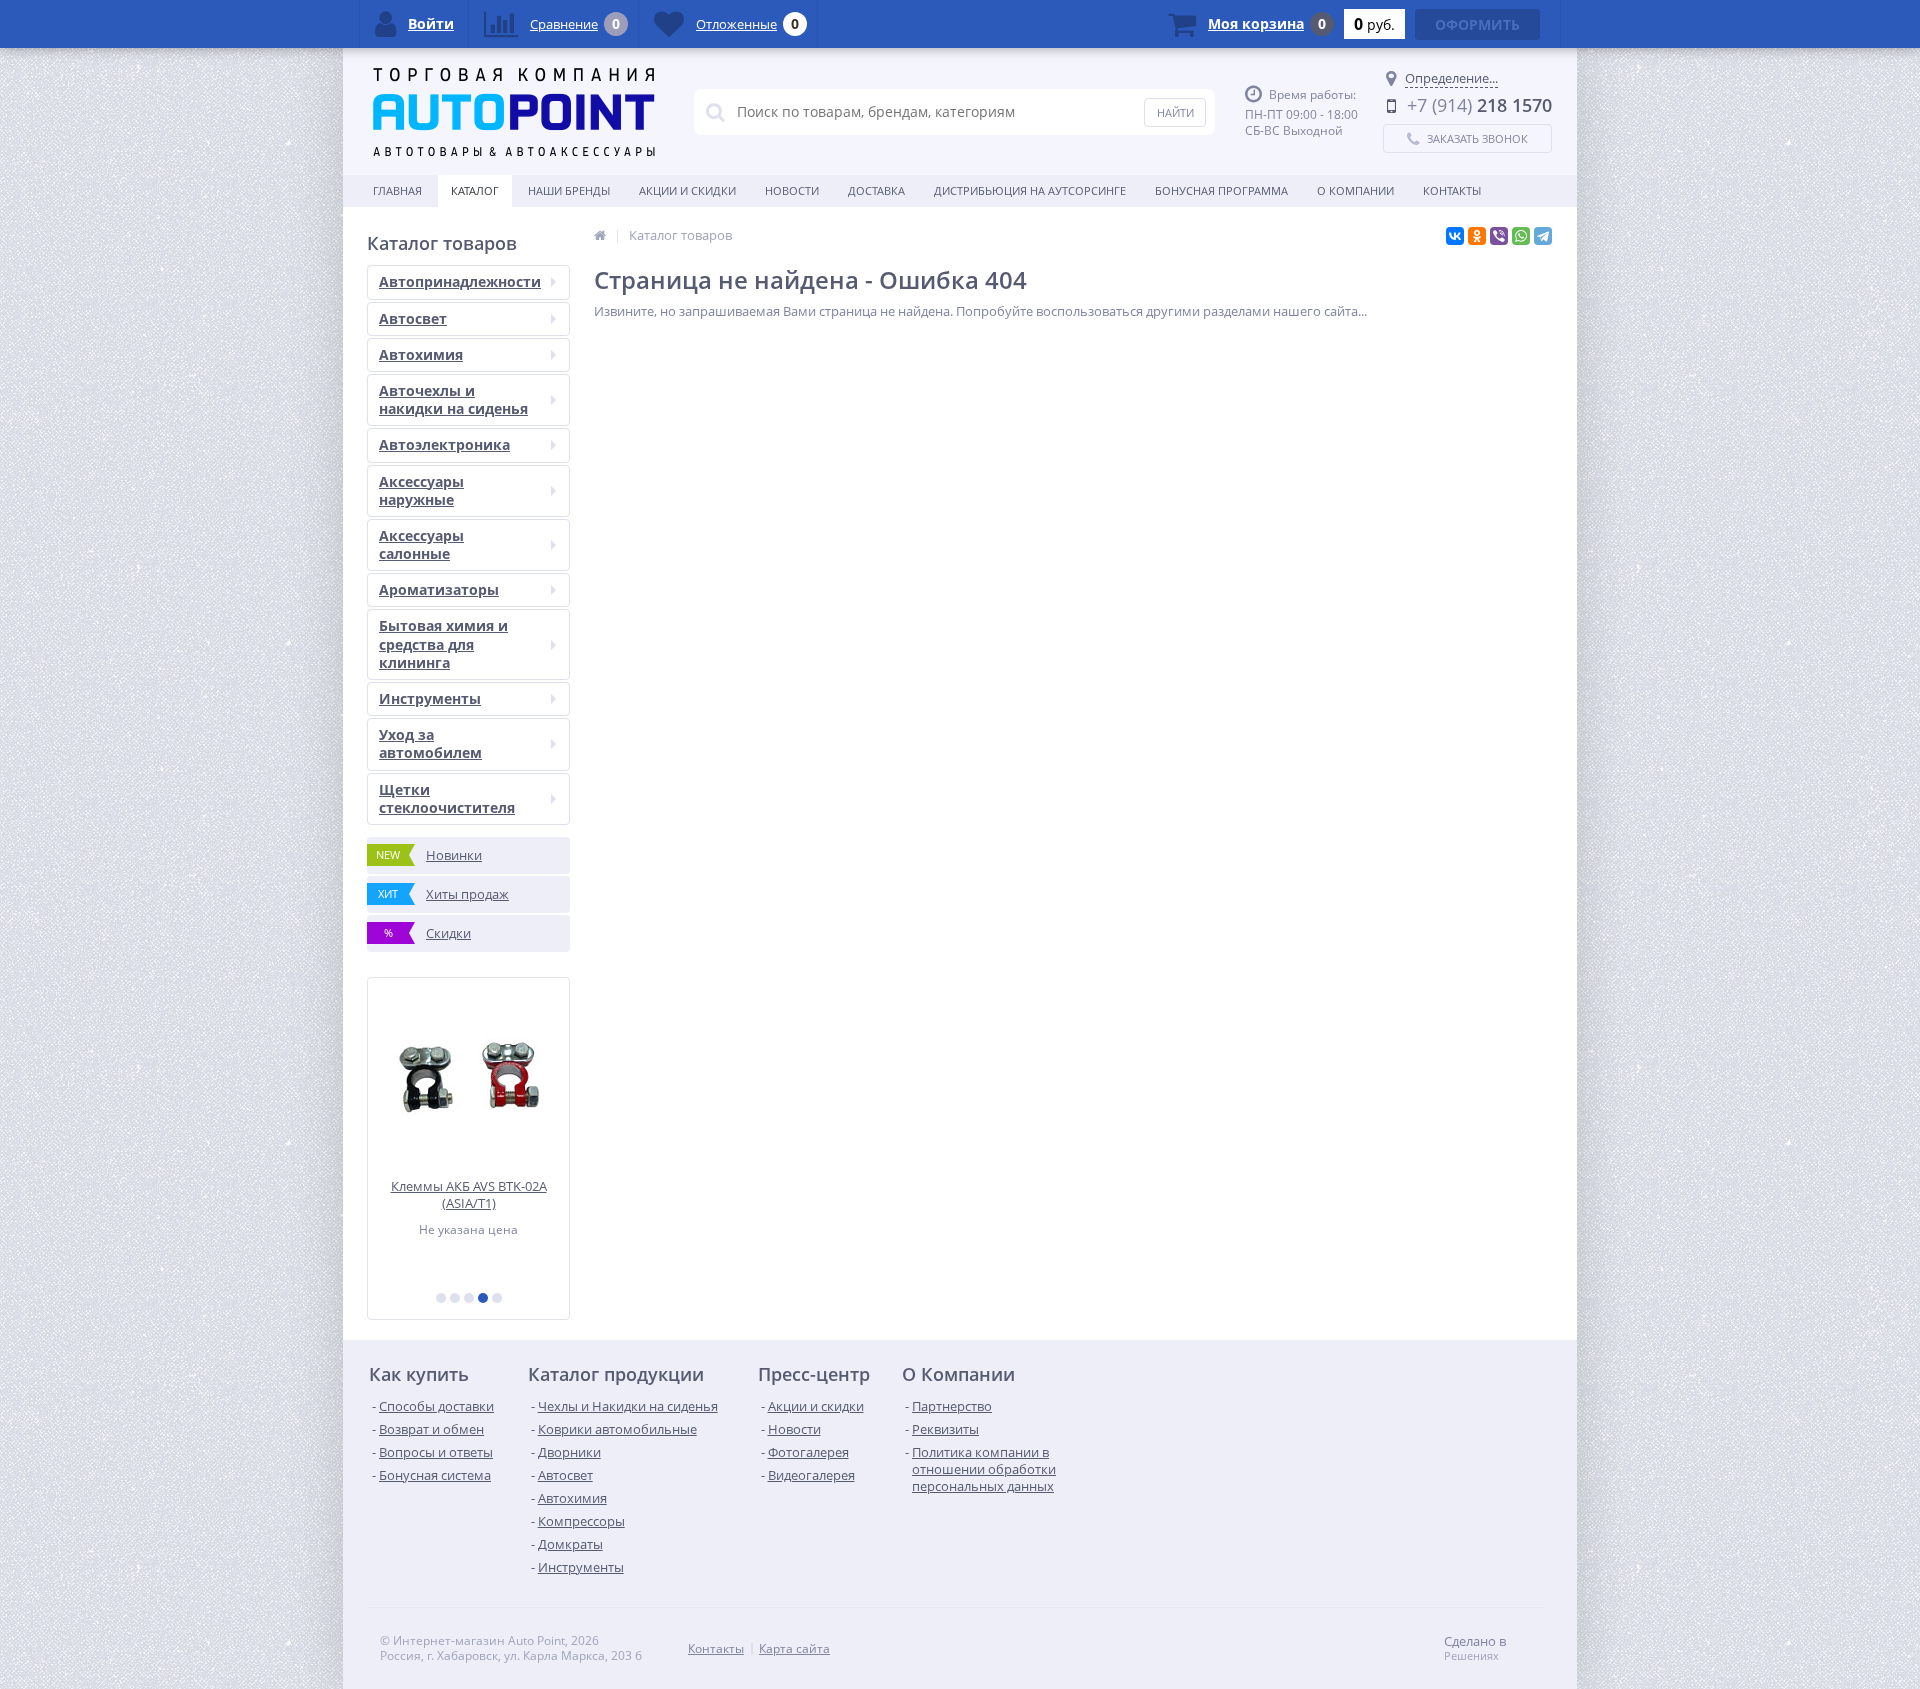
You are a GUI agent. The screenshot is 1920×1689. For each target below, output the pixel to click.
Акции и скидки (687, 190)
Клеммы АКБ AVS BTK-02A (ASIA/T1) (469, 1194)
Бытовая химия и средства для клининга (443, 643)
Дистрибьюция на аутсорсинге (1030, 190)
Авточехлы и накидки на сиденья (453, 399)
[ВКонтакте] (1455, 236)
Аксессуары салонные (421, 544)
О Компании (1355, 190)
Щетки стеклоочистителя (447, 798)
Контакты (1452, 190)
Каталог (475, 190)
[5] (497, 1298)
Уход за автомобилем (430, 743)
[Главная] (600, 235)
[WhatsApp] (1521, 236)
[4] (483, 1298)
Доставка (876, 190)
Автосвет (413, 318)
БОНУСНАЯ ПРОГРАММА (1221, 190)
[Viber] (1499, 236)
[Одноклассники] (1477, 236)
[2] (455, 1298)
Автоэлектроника (444, 444)
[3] (469, 1298)
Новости (792, 190)
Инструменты (430, 698)
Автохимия (421, 354)
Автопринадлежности (460, 281)
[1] (441, 1298)
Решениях (1471, 1656)
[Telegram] (1543, 236)
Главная (397, 190)
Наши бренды (569, 190)
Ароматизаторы (439, 589)
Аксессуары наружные (421, 490)
